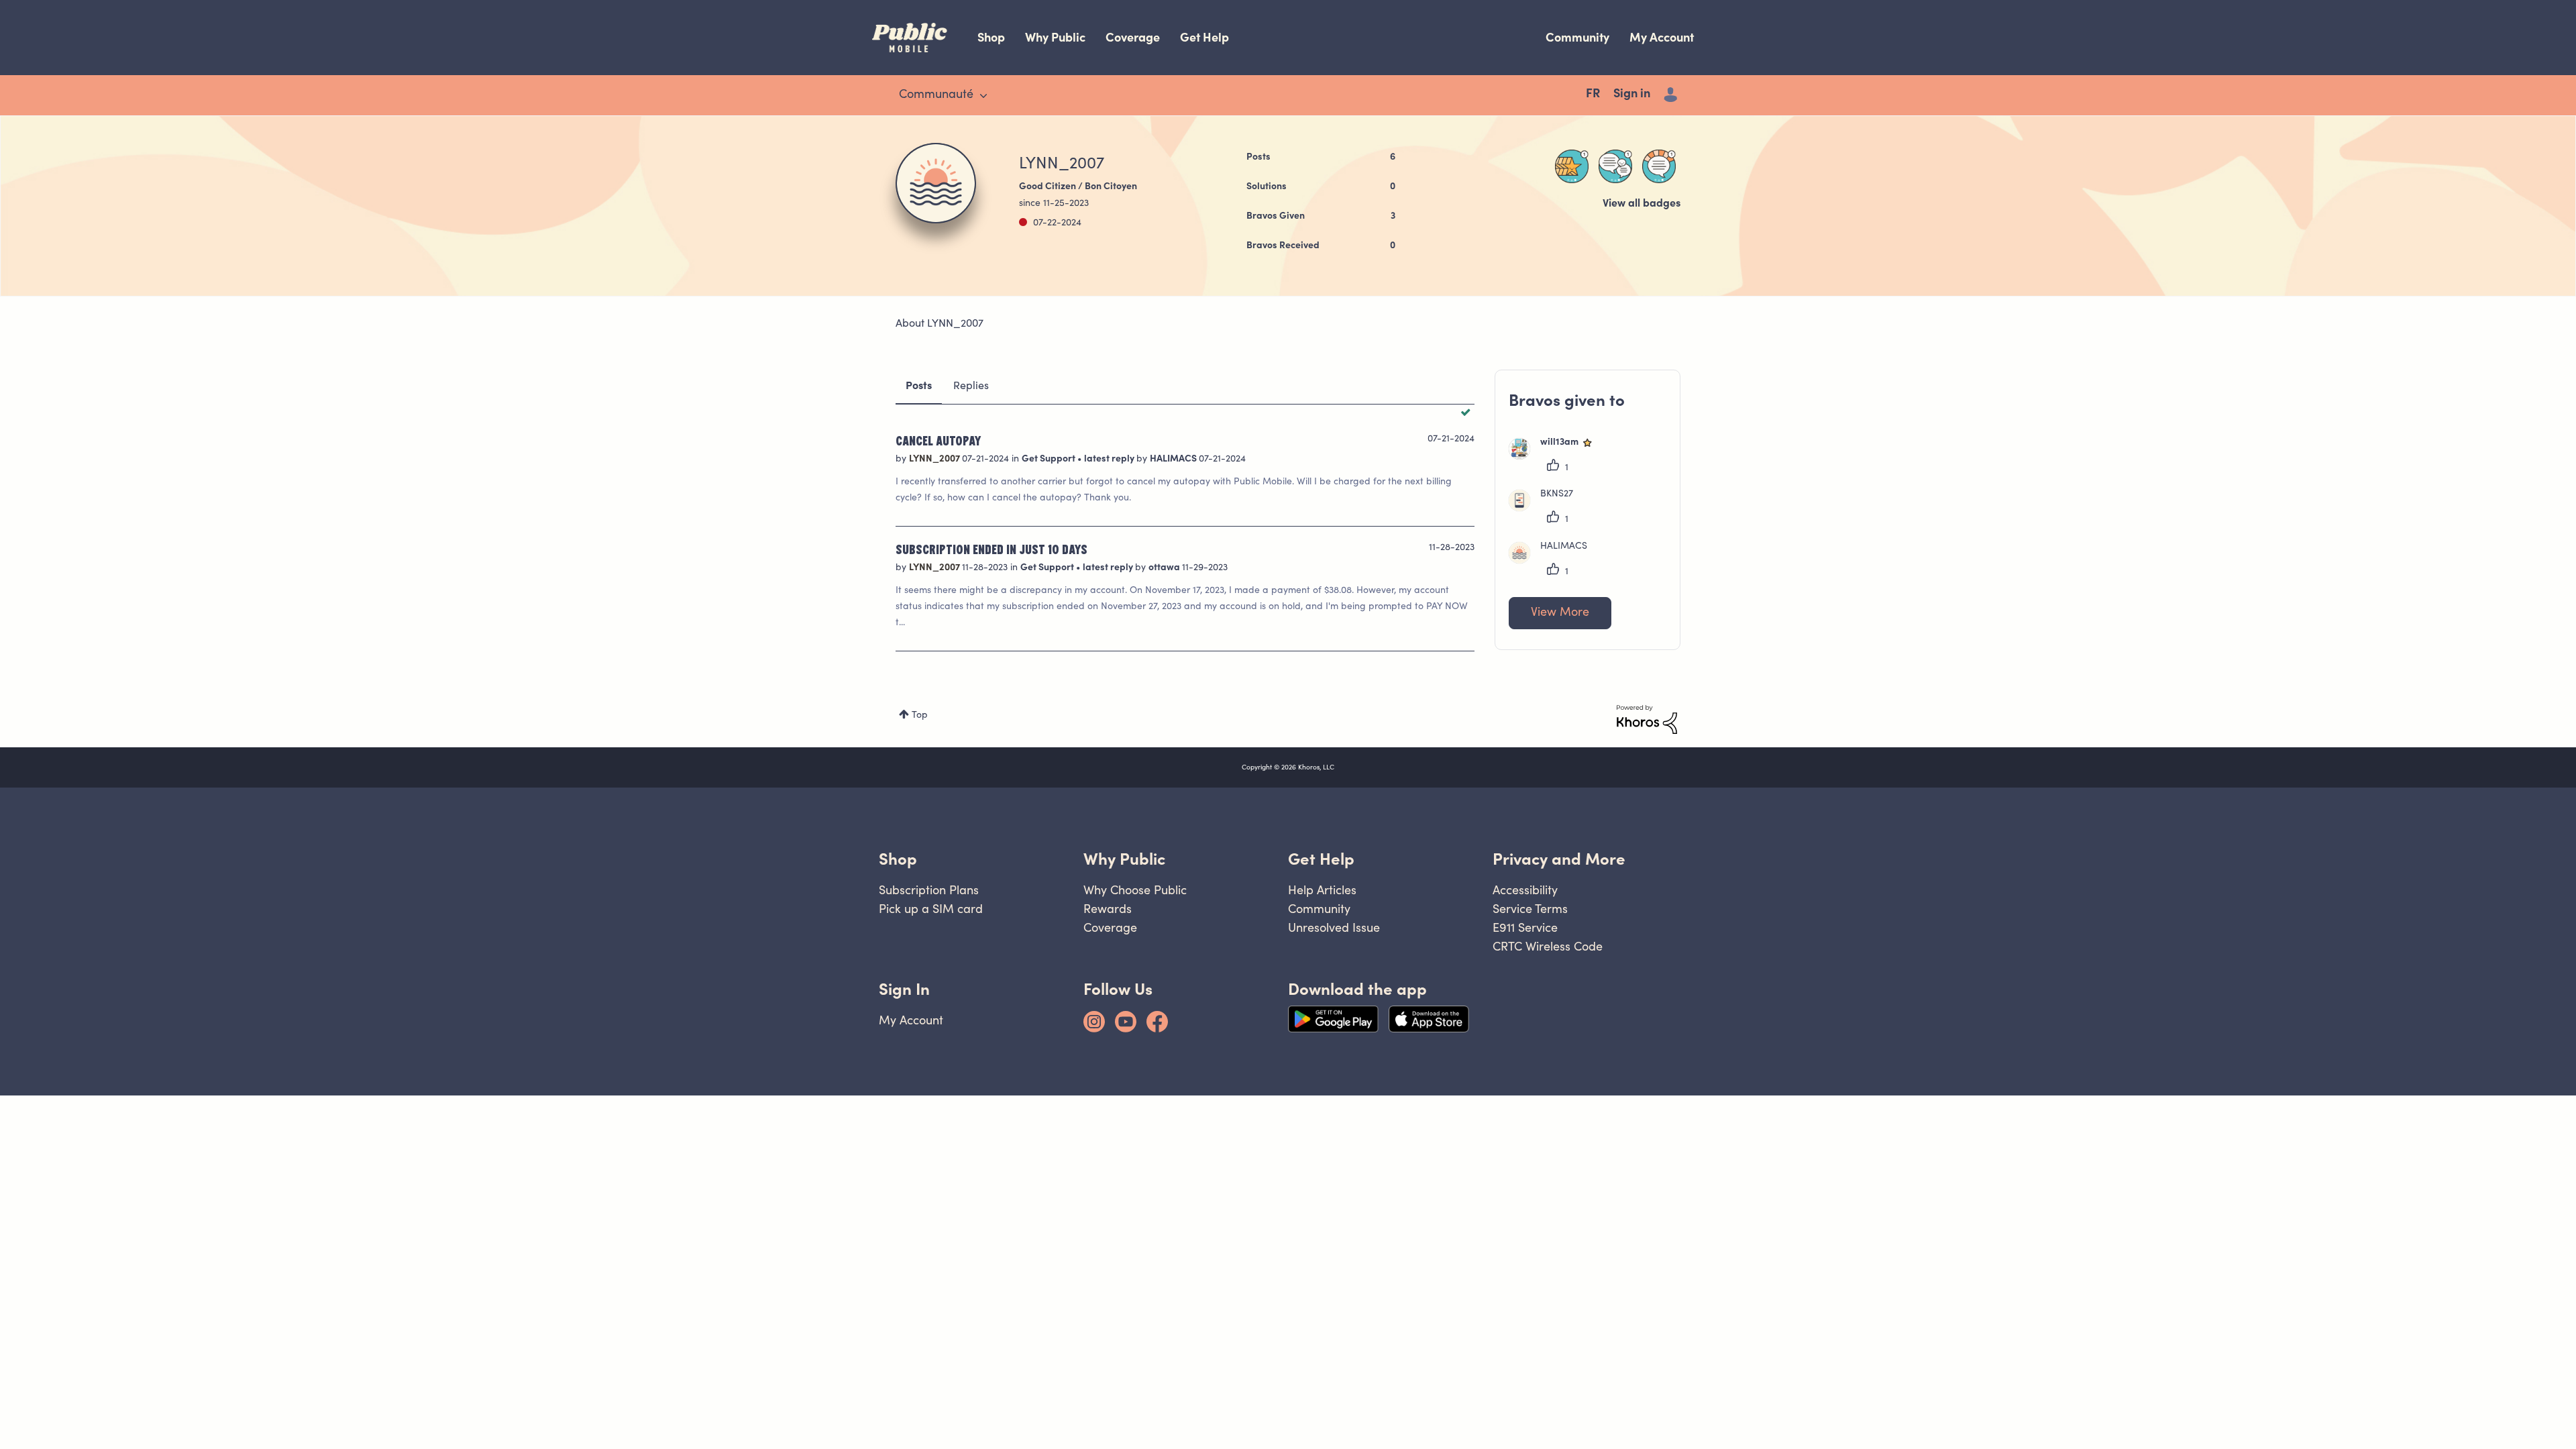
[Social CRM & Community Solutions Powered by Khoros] (1647, 720)
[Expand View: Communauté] (983, 96)
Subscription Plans (929, 890)
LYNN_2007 (935, 460)
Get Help (1204, 37)
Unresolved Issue (1334, 927)
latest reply (1110, 460)
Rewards (1108, 909)
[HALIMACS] (1553, 561)
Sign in (1632, 95)
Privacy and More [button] (1559, 859)
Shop (991, 37)
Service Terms (1530, 909)
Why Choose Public (1135, 890)
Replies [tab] (971, 386)
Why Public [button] (1124, 859)
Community (1577, 37)
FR (1593, 95)
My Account (1662, 37)
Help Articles (1322, 890)
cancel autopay (938, 440)
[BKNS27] (1546, 508)
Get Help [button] (1321, 859)
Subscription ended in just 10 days (991, 549)
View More (1560, 613)
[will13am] (1557, 457)
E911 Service (1525, 927)
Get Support (1050, 460)
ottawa (1165, 568)
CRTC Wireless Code (1548, 946)
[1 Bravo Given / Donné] (1572, 166)
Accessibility (1525, 890)
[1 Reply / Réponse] (1615, 166)
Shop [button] (898, 859)
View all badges (1642, 204)
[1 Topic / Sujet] (1659, 166)
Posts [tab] (919, 386)
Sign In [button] (904, 989)
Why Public (1055, 37)
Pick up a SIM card (931, 909)
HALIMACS (1174, 460)
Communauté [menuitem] (936, 95)
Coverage (1133, 37)
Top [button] (920, 716)
